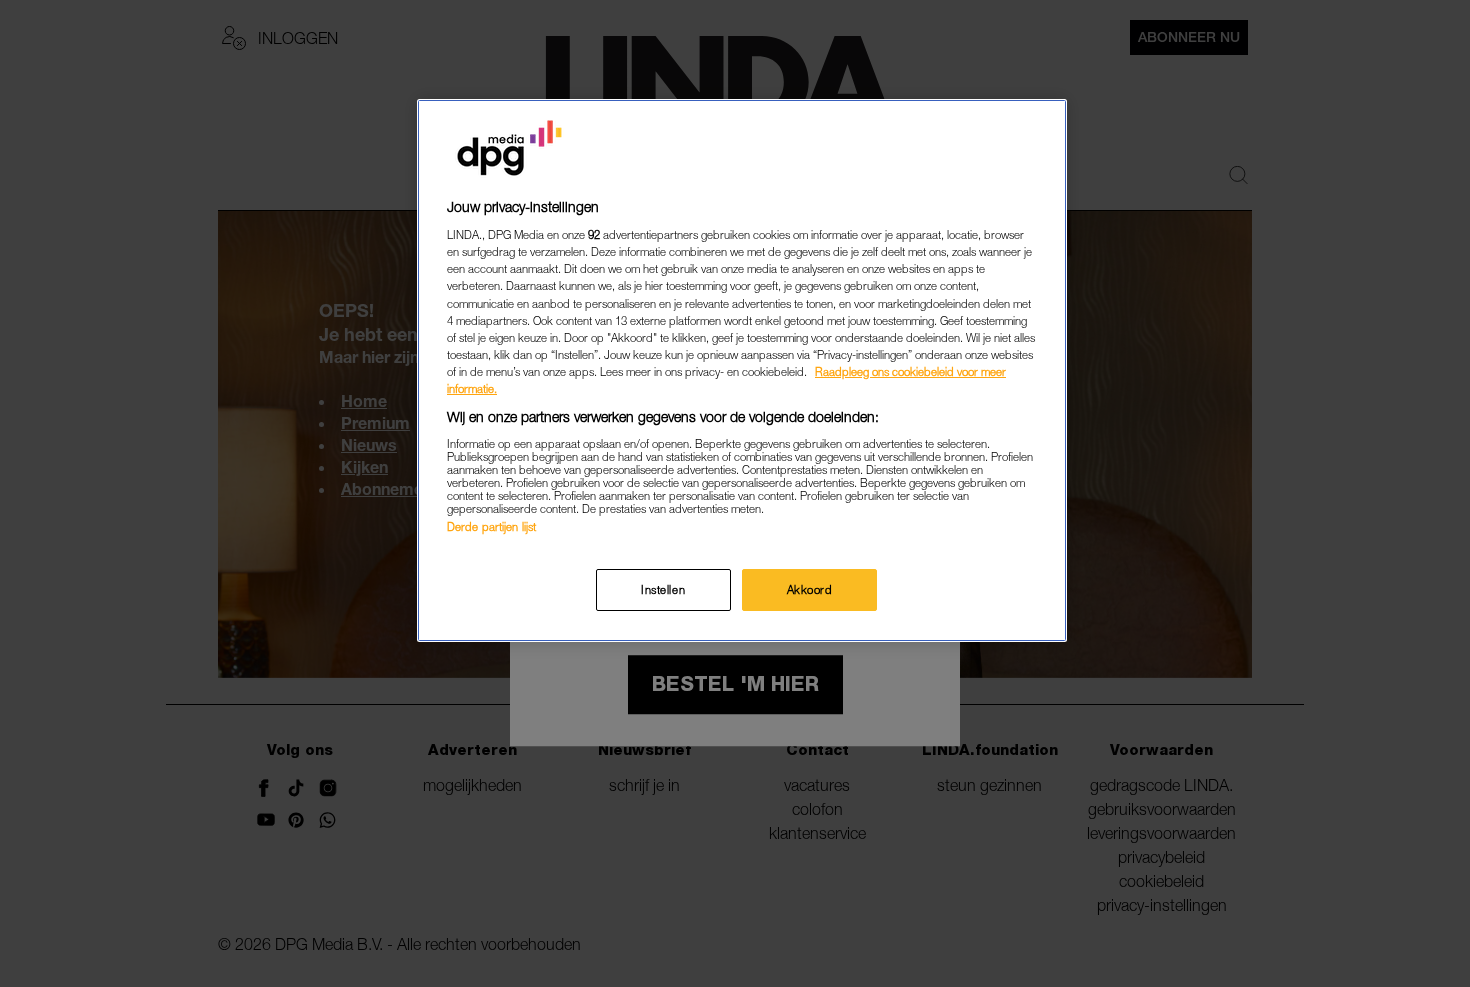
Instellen (663, 589)
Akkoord (810, 589)
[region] (742, 370)
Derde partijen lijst (491, 526)
